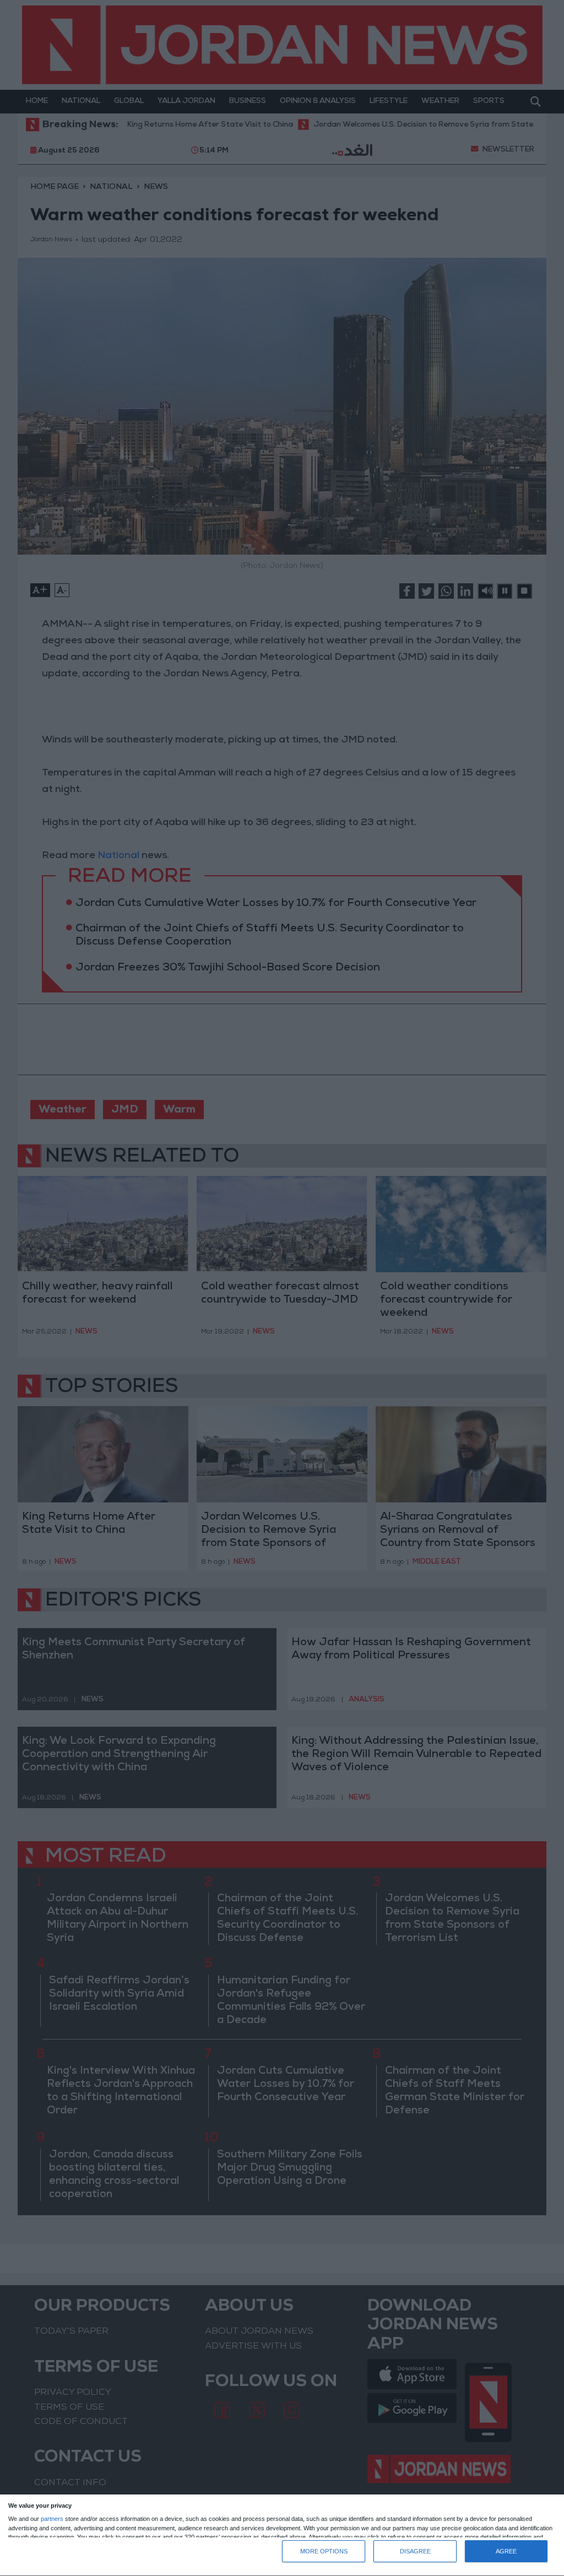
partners (52, 2519)
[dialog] (282, 2536)
